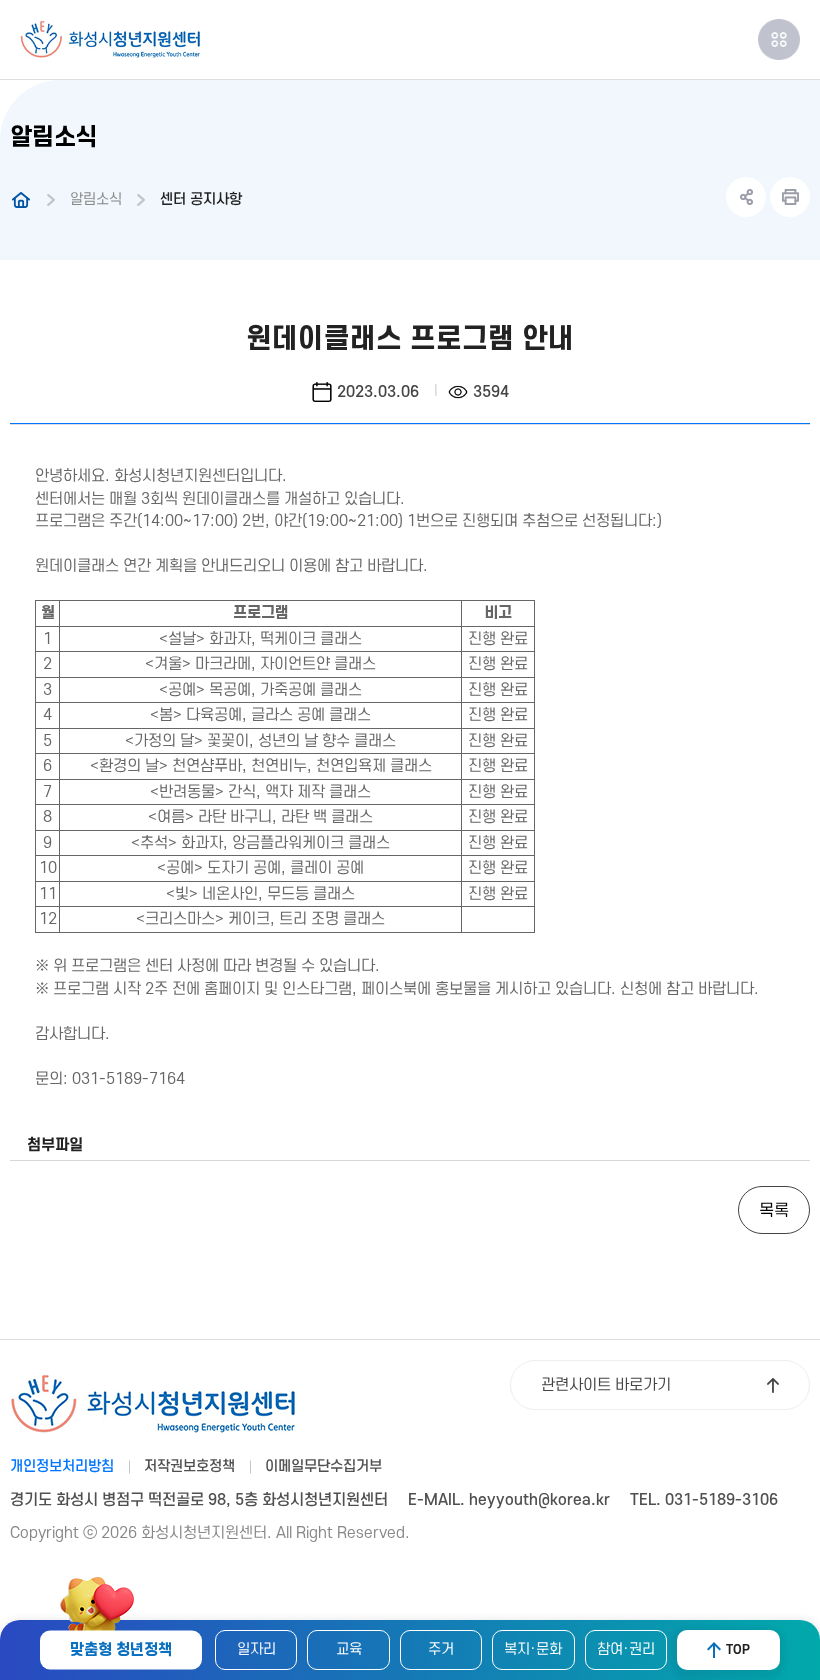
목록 (774, 1211)
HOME (21, 200)
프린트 (790, 197)
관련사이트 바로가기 (606, 1385)
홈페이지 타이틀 (110, 39)
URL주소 (746, 197)
